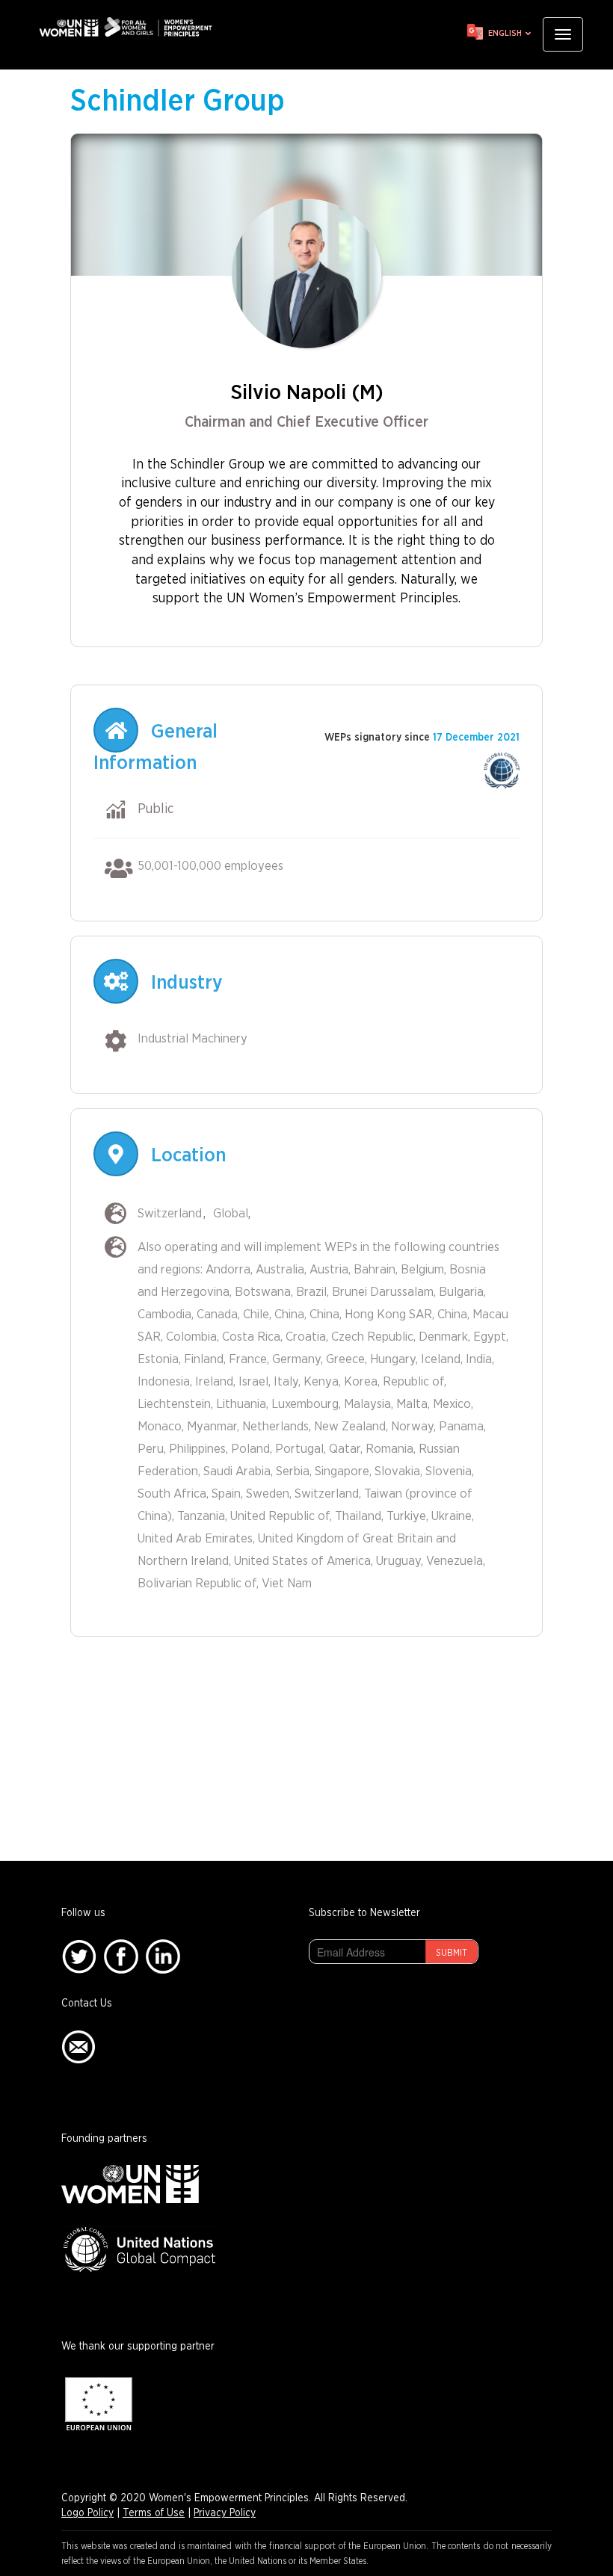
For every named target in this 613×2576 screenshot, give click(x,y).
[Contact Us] (78, 2047)
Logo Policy (87, 2513)
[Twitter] (79, 1956)
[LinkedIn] (163, 1956)
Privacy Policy (225, 2513)
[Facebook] (121, 1956)
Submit (452, 1953)
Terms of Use (154, 2513)
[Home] (131, 27)
